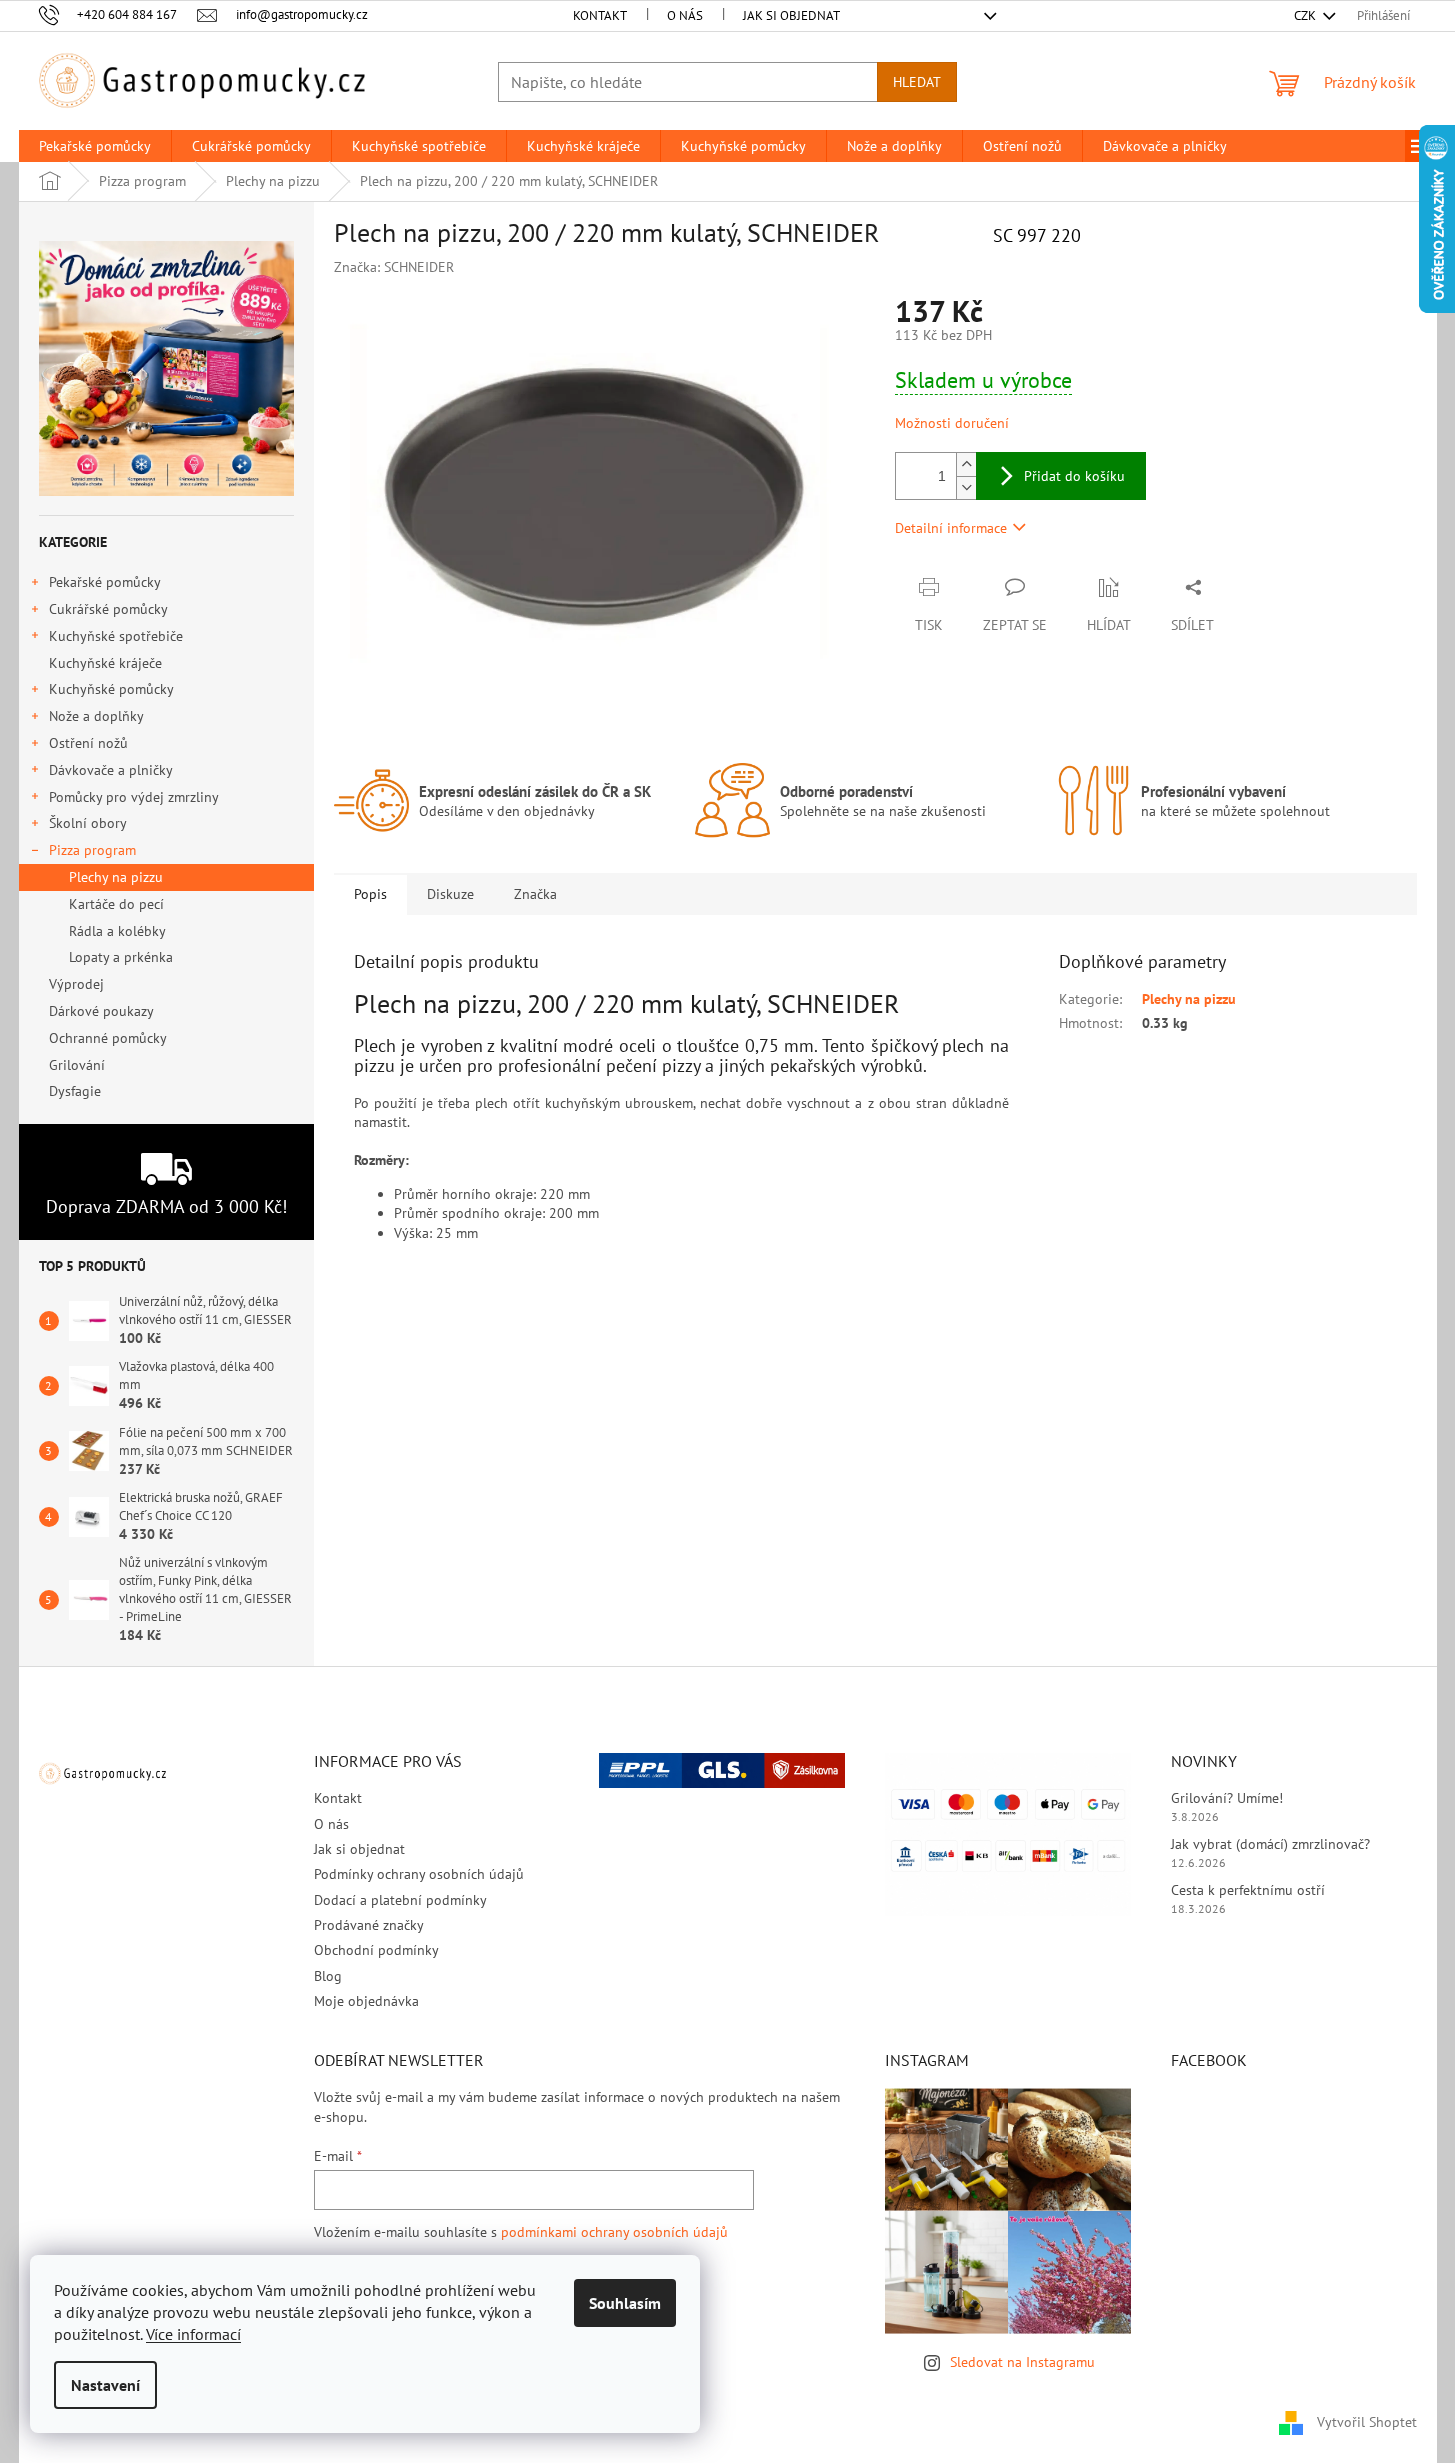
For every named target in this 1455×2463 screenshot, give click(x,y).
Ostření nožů (88, 743)
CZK (1306, 15)
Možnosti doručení (952, 423)
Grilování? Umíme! (1227, 1798)
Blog (328, 1976)
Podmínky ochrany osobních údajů (419, 1874)
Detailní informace (951, 528)
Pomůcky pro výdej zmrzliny (134, 797)
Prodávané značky (369, 1925)
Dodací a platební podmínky (400, 1900)
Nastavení (105, 2385)
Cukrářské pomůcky (108, 609)
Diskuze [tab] (450, 894)
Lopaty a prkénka (121, 957)
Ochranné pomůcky (107, 1038)
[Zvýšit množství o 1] (966, 464)
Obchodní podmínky (376, 1950)
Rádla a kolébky (117, 931)
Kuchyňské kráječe (105, 663)
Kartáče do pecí (116, 904)
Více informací (193, 2334)
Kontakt (600, 15)
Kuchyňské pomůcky (111, 689)
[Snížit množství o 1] (966, 487)
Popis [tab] (370, 894)
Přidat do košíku (1074, 476)
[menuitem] (95, 146)
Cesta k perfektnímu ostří (1248, 1890)
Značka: (394, 267)
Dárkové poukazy (101, 1011)
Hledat (917, 82)
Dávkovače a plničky (111, 770)
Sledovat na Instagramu (1022, 2362)
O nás (685, 15)
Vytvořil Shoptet (1367, 2421)
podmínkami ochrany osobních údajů (614, 2232)
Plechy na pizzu (116, 877)
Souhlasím (625, 2303)
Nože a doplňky (96, 716)
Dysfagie (75, 1091)
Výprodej (76, 984)
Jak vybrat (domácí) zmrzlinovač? (1270, 1844)
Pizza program (92, 850)
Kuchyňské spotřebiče (116, 636)
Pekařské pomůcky (105, 582)
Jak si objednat (791, 15)
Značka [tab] (535, 894)
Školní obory (88, 823)
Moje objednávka (366, 2001)
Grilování (77, 1065)
